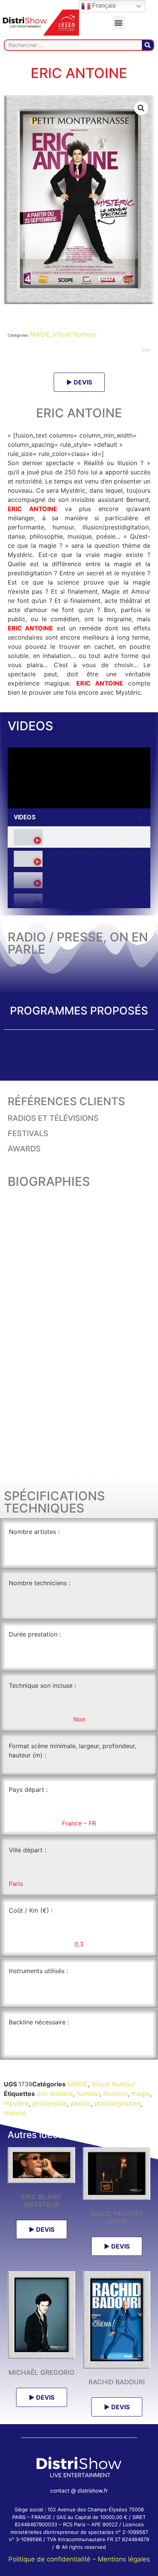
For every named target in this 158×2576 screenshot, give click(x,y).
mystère (16, 2104)
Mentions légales (124, 2559)
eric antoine (55, 2094)
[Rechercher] (148, 45)
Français (103, 6)
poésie (81, 2104)
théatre (15, 2113)
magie (141, 2094)
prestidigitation (117, 2104)
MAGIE (40, 334)
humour (88, 2094)
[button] (119, 22)
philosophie (50, 2104)
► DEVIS (79, 382)
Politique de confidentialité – (53, 2559)
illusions (115, 2094)
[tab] (79, 837)
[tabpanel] (79, 778)
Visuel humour (75, 334)
